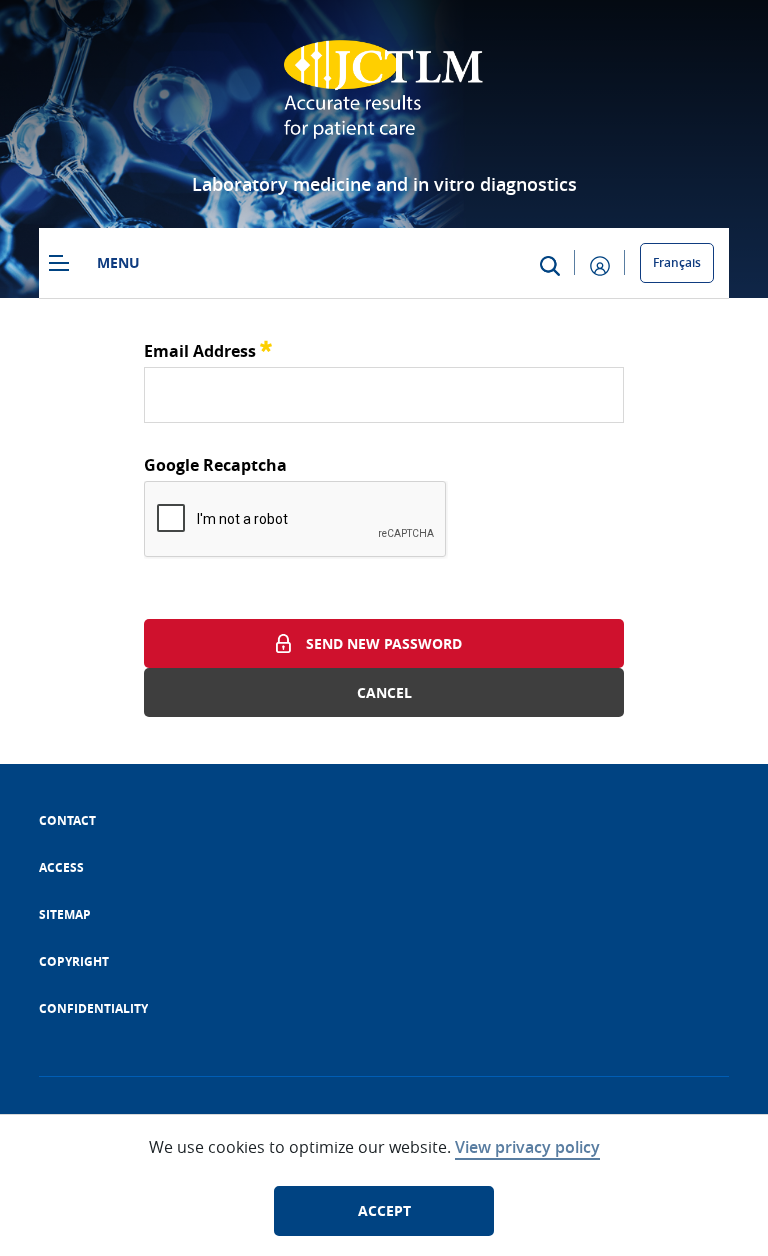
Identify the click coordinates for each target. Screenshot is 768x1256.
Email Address (208, 348)
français (677, 262)
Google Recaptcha (215, 465)
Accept (384, 1210)
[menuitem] (67, 820)
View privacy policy (527, 1147)
